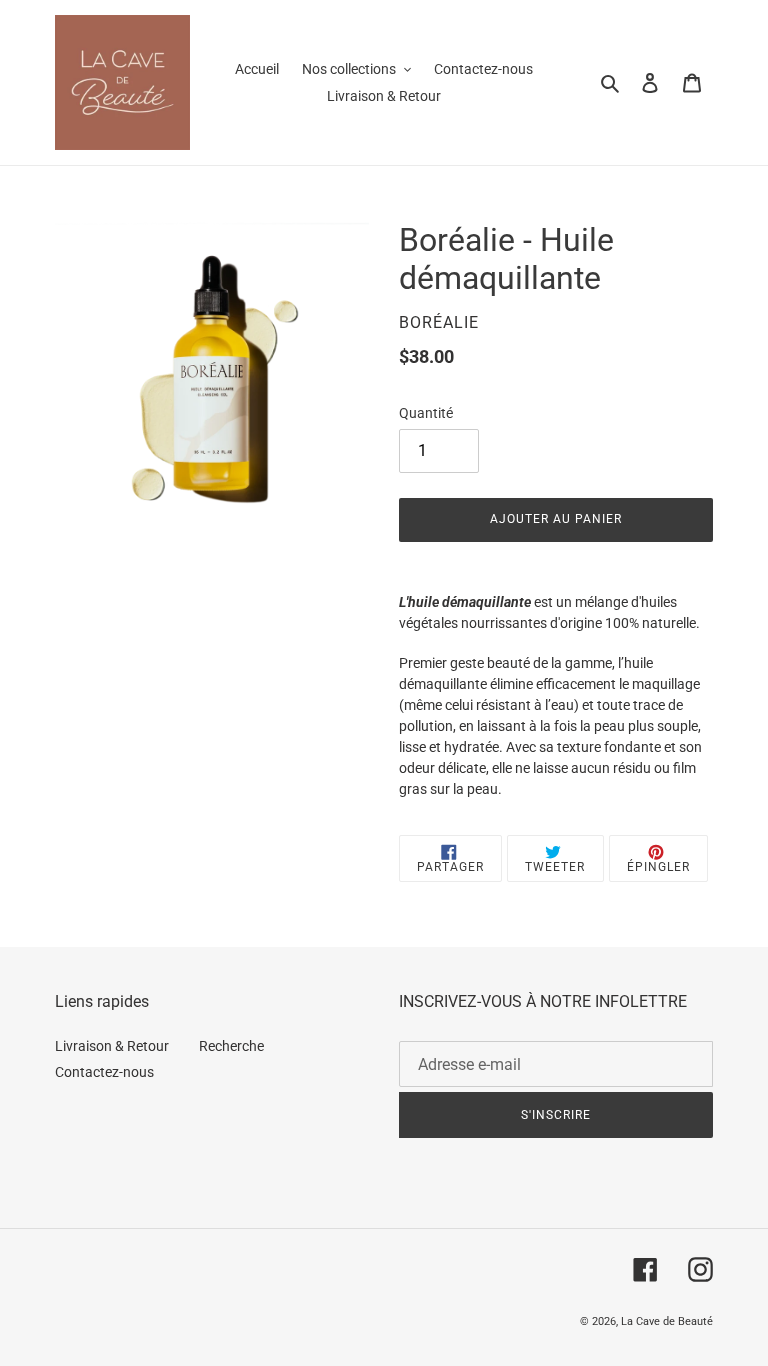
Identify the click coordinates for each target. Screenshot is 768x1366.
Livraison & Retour (112, 1046)
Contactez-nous (104, 1072)
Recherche (231, 1046)
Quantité (426, 413)
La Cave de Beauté (667, 1321)
